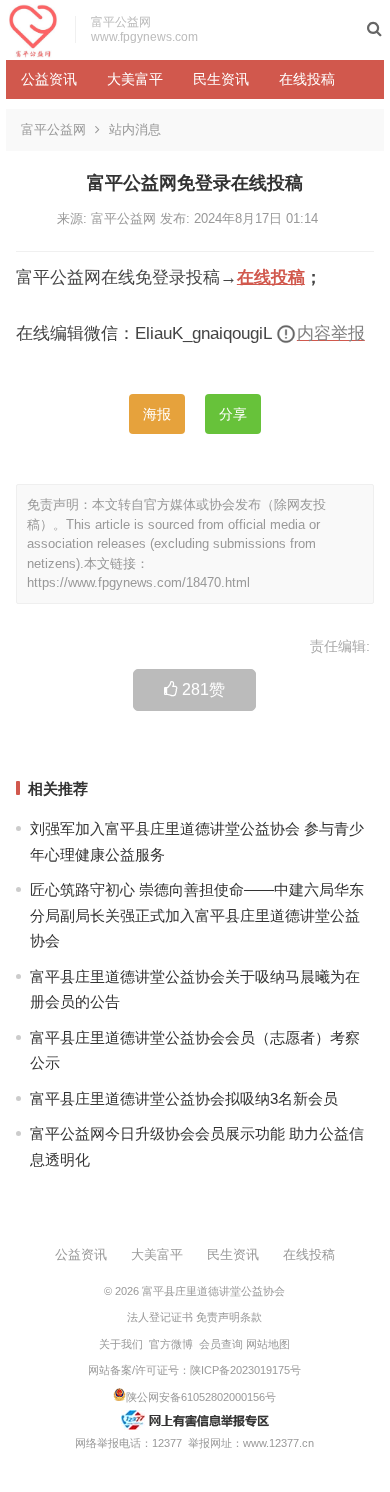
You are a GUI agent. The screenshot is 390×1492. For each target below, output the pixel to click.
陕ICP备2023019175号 (245, 1370)
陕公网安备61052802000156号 (201, 1397)
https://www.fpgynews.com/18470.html (138, 582)
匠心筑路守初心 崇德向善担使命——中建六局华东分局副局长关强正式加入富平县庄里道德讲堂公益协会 (197, 915)
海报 (157, 414)
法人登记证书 (160, 1317)
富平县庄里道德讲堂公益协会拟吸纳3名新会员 (184, 1098)
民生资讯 (221, 79)
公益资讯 (49, 79)
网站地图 (268, 1344)
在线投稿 (307, 79)
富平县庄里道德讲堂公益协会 (213, 1291)
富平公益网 (53, 129)
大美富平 (135, 79)
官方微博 (171, 1344)
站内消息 (135, 129)
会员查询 (221, 1344)
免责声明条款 (229, 1317)
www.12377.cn (278, 1443)
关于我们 (121, 1344)
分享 (233, 414)
